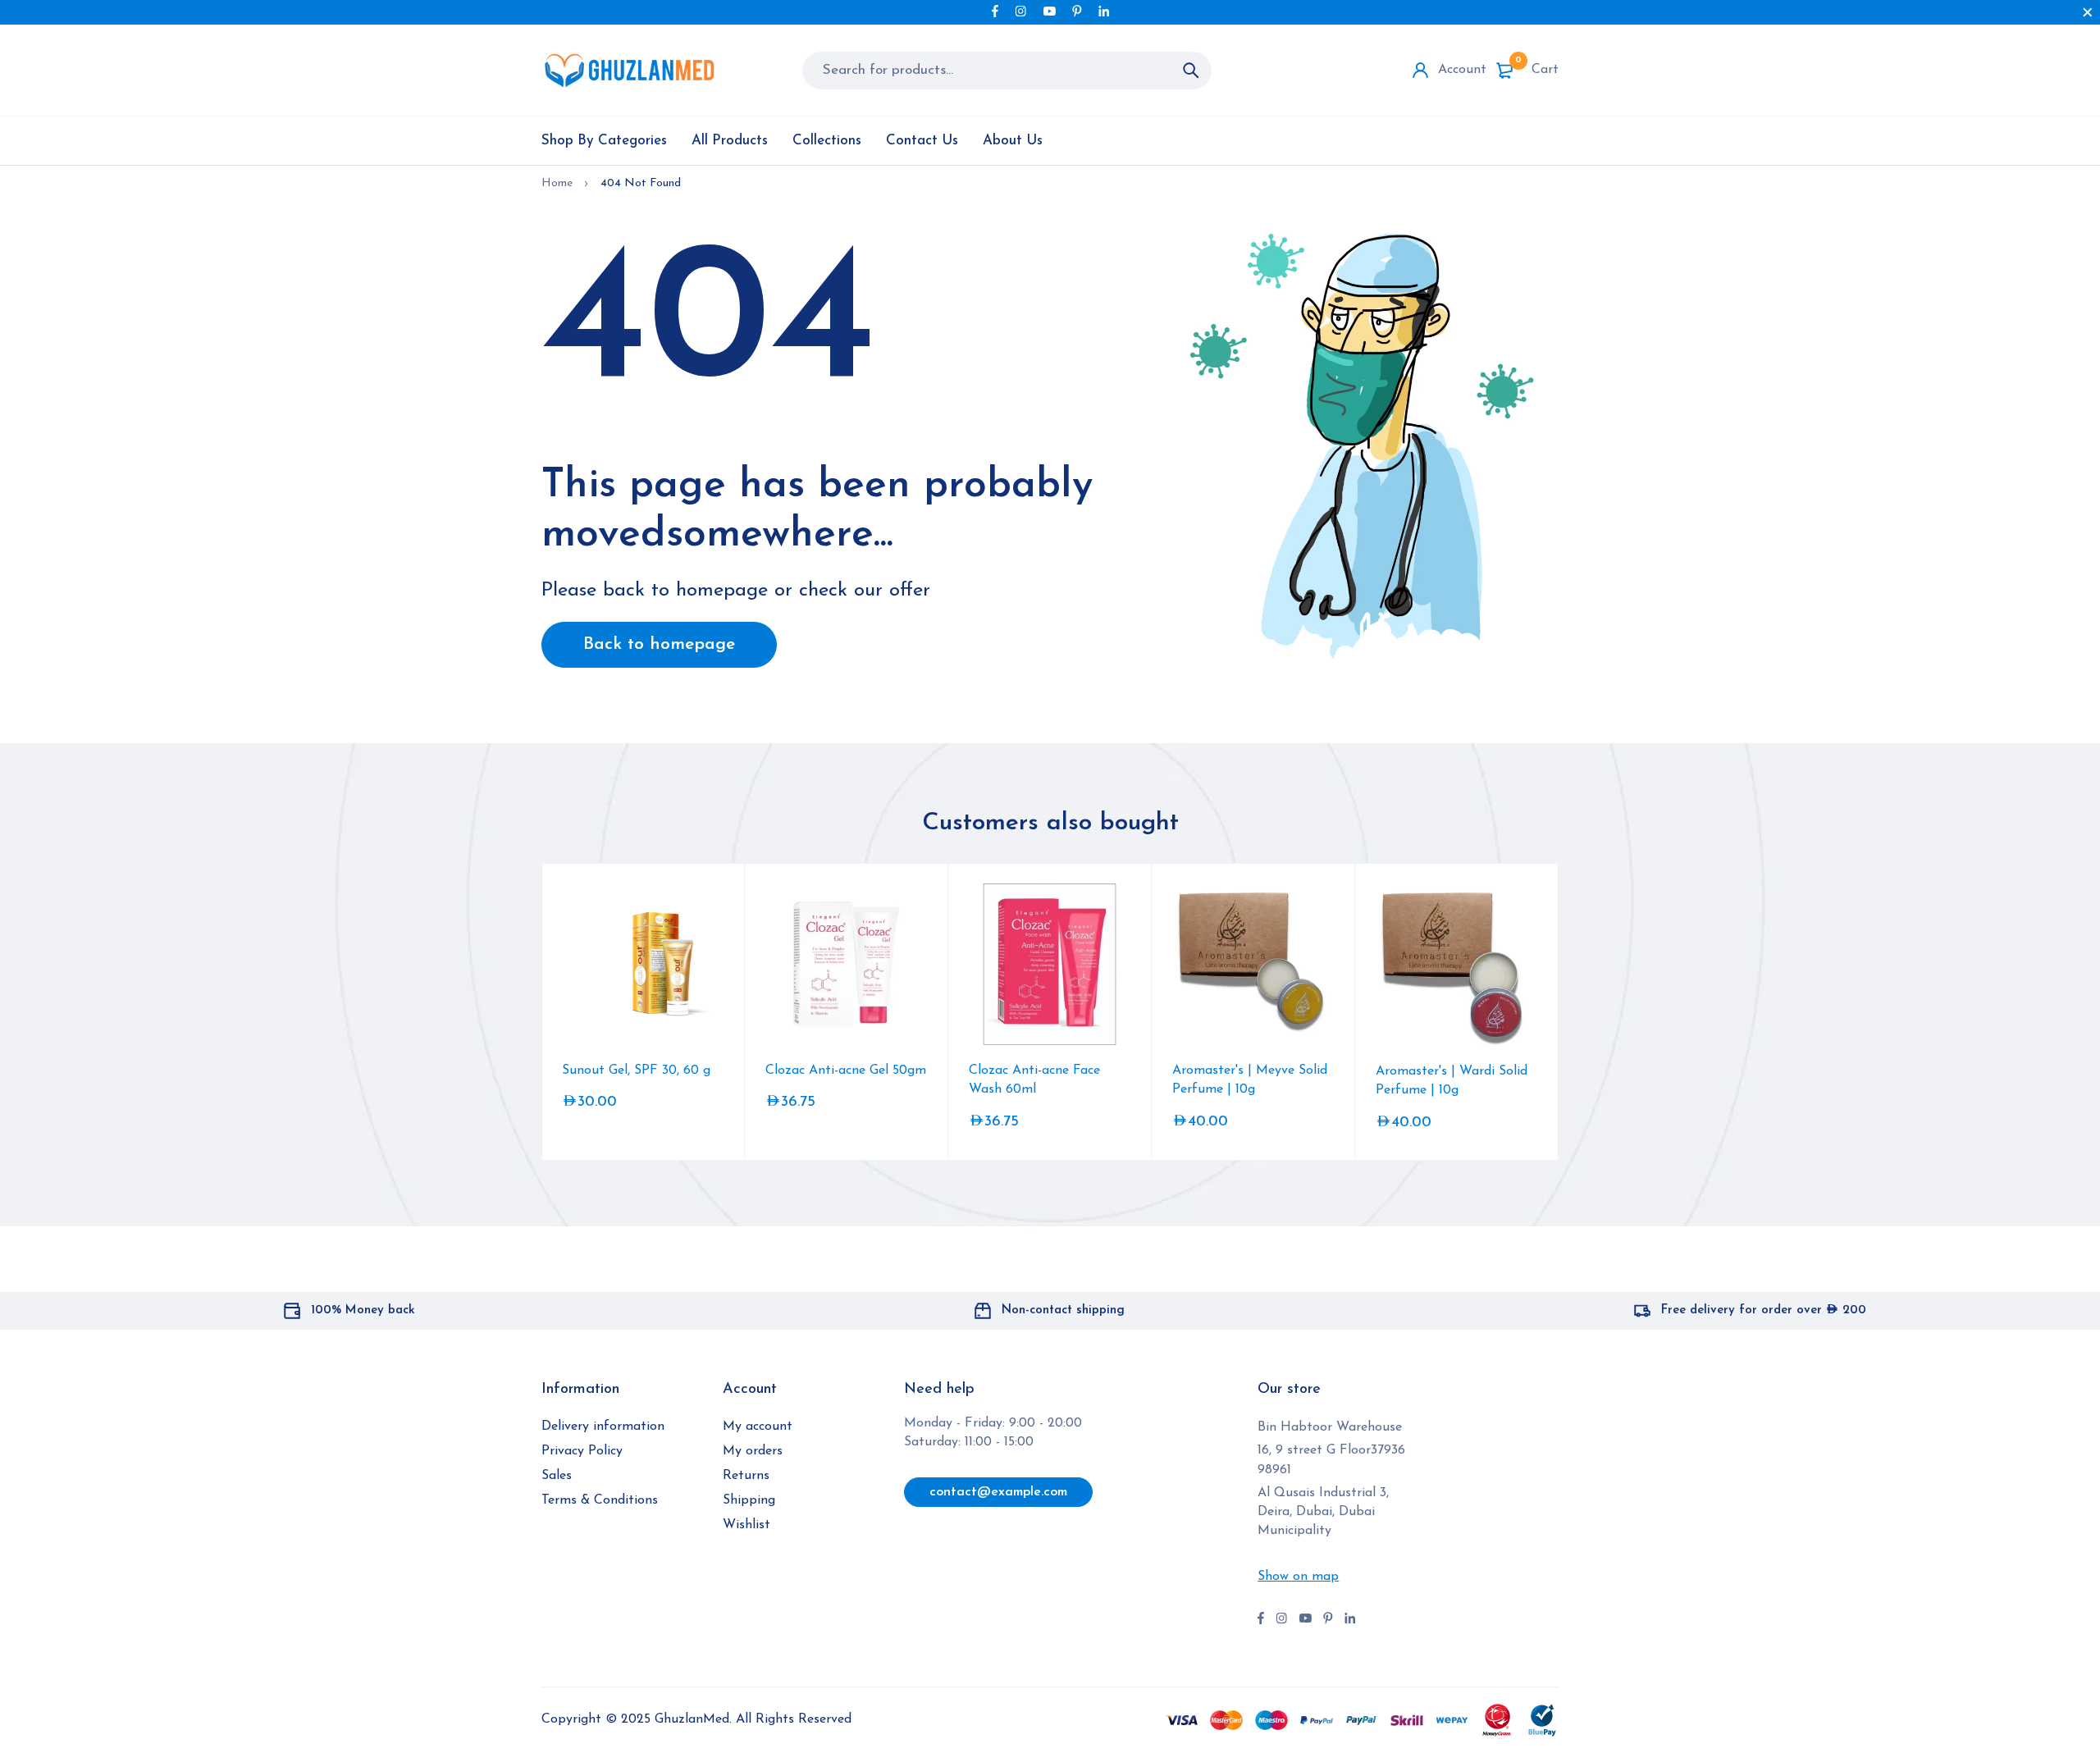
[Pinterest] (1077, 11)
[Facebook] (995, 11)
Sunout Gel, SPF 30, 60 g (636, 1071)
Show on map (1298, 1577)
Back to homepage (659, 644)
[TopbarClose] (2088, 12)
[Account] (1420, 70)
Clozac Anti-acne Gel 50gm (846, 1071)
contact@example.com (998, 1492)
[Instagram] (1020, 11)
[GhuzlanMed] (629, 70)
